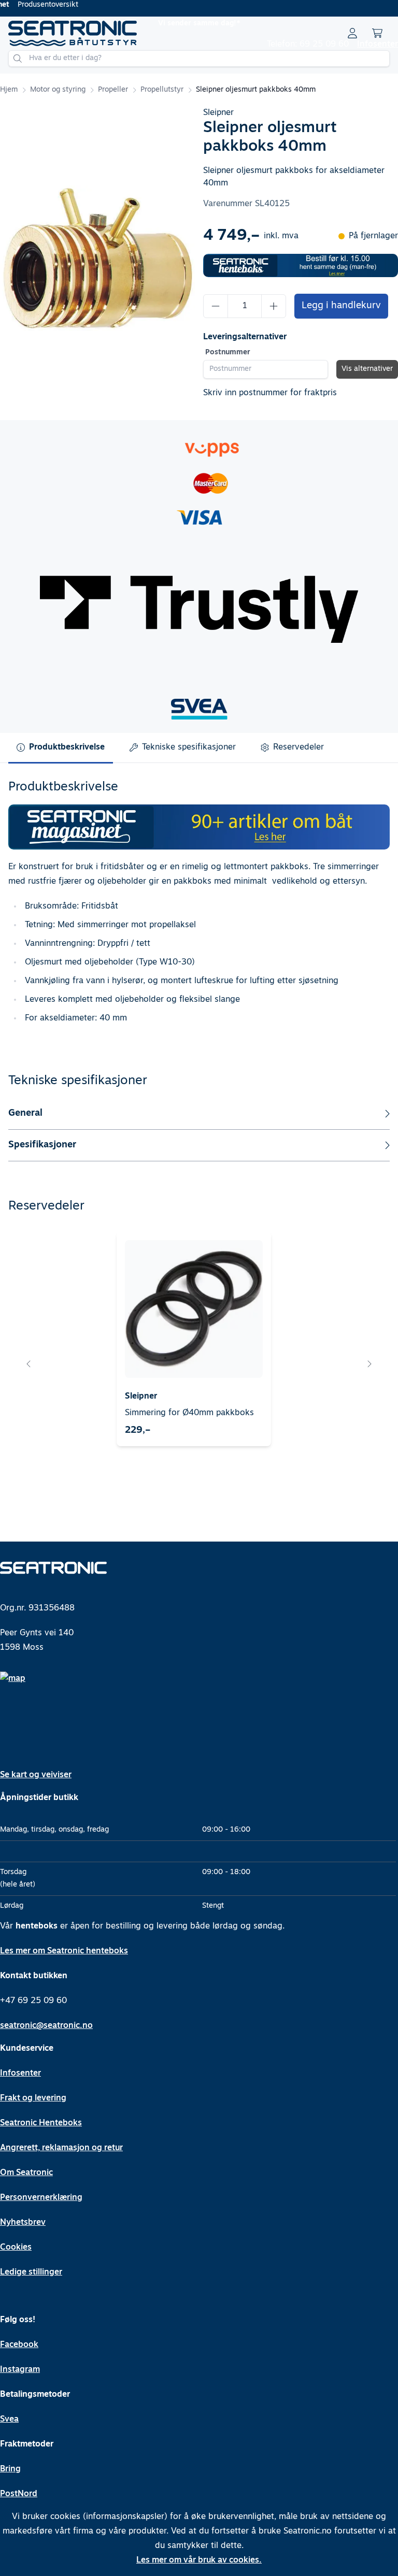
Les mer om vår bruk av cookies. (199, 2560)
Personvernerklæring (41, 2198)
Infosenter (378, 45)
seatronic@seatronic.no (46, 2026)
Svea (9, 2420)
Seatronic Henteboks (41, 2123)
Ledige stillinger (31, 2272)
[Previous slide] (29, 1364)
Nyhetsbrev (23, 2223)
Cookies (16, 2248)
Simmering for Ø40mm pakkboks (189, 1413)
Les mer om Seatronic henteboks (64, 1951)
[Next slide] (369, 1364)
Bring (10, 2469)
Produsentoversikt (48, 5)
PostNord (19, 2494)
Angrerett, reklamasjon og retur (61, 2148)
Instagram (20, 2370)
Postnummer (228, 352)
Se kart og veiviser (36, 1775)
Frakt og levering (33, 2098)
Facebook (19, 2345)
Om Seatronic (26, 2173)
